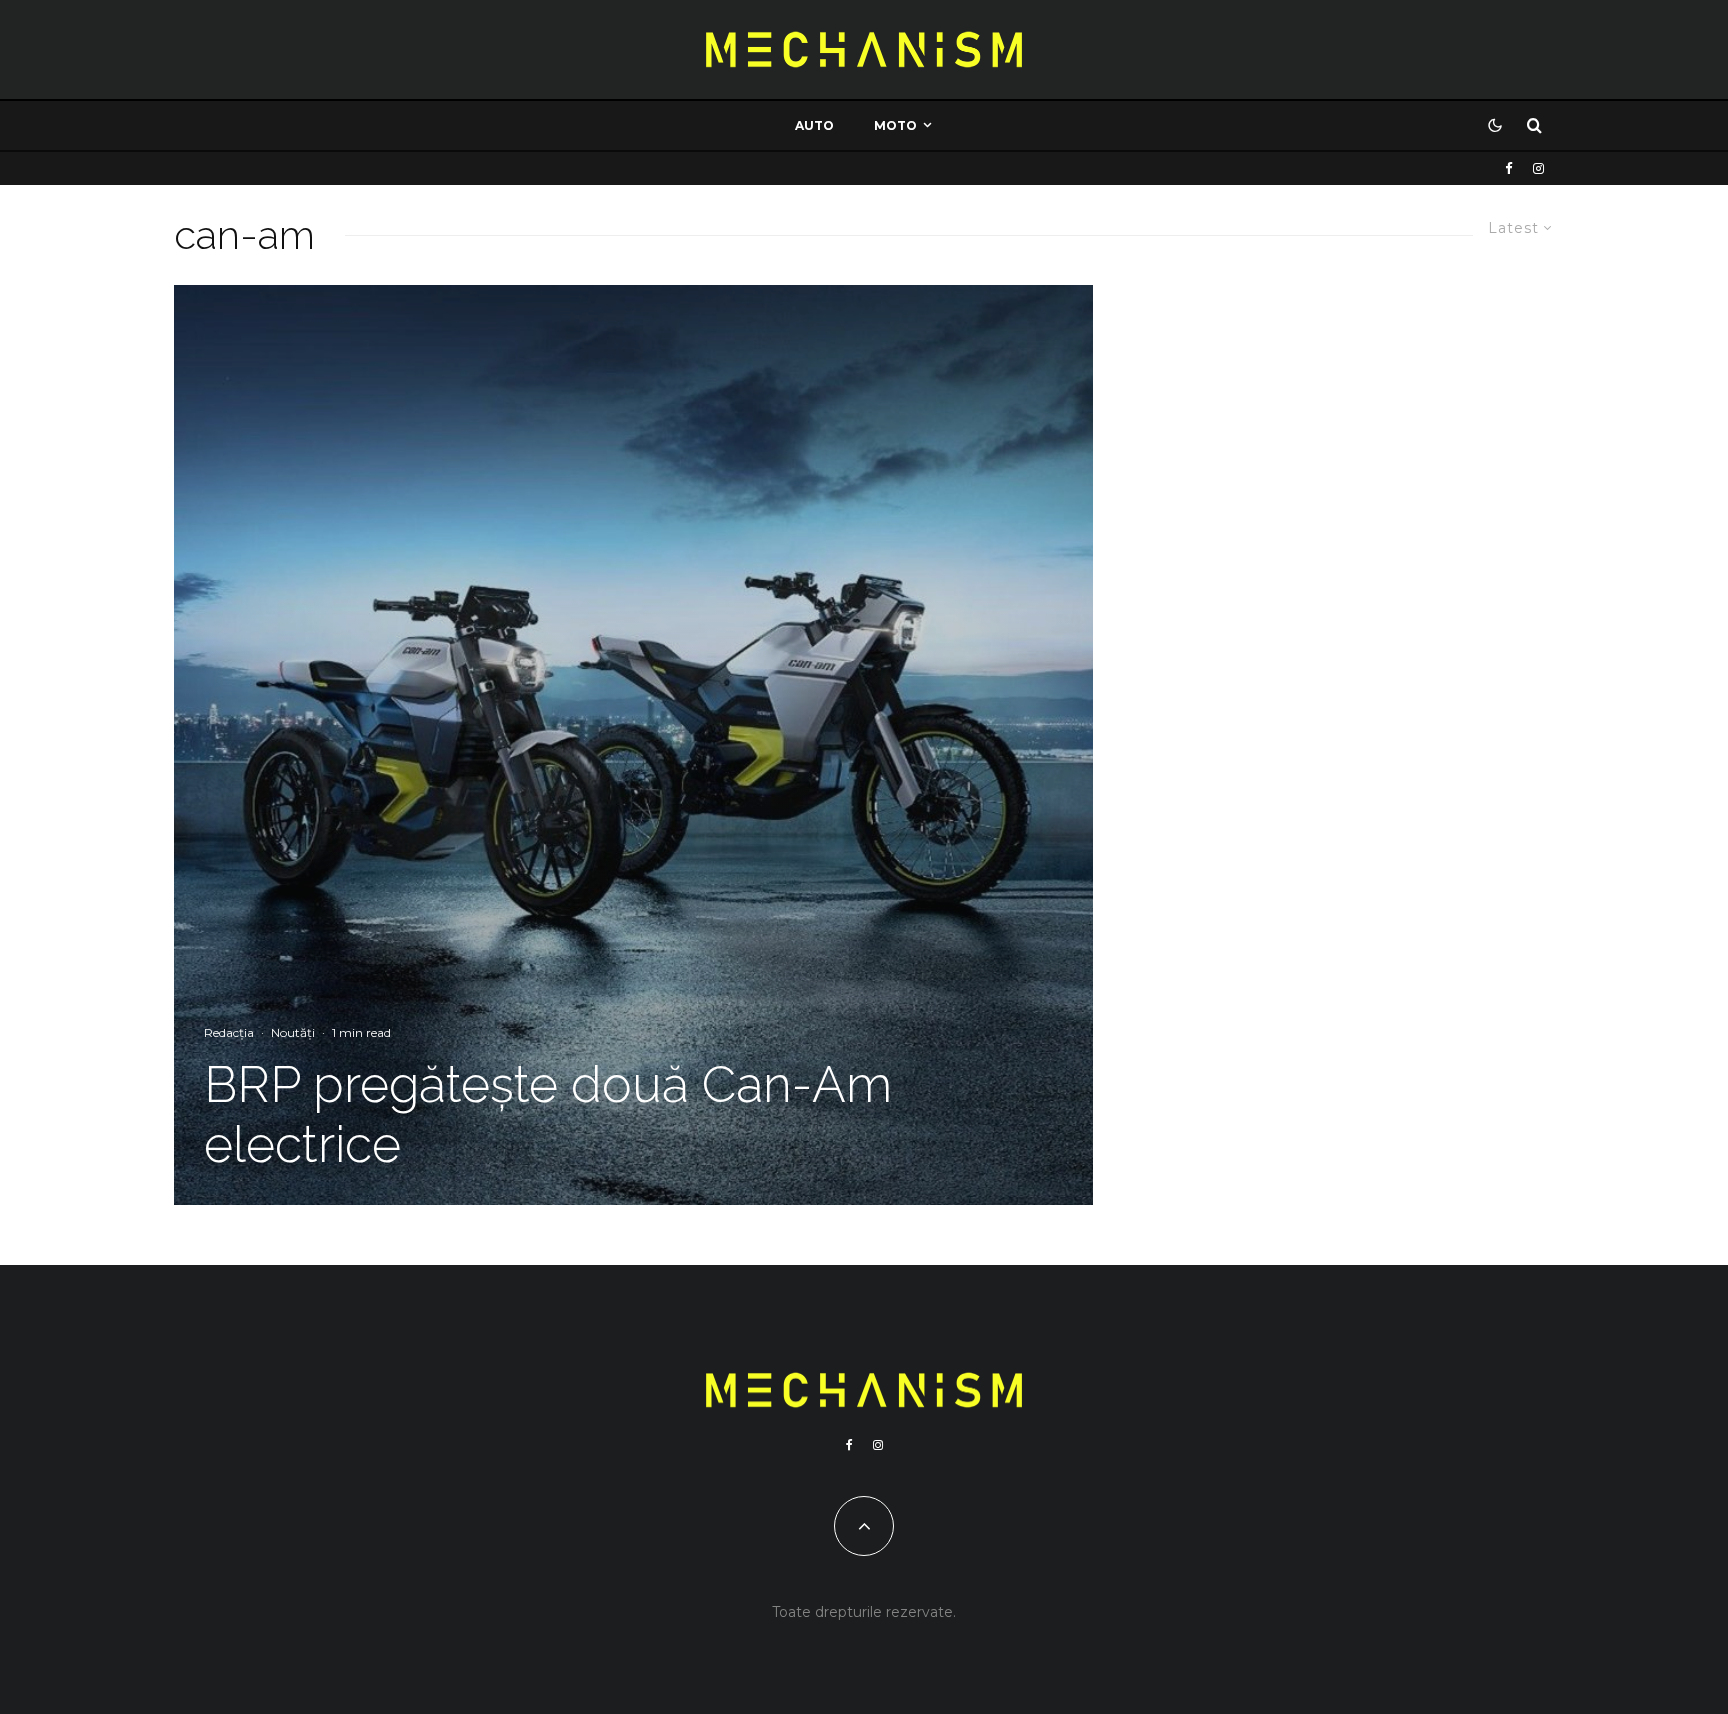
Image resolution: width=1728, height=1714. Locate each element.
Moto (895, 125)
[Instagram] (1538, 168)
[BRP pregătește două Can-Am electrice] (633, 744)
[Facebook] (1509, 168)
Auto (814, 125)
